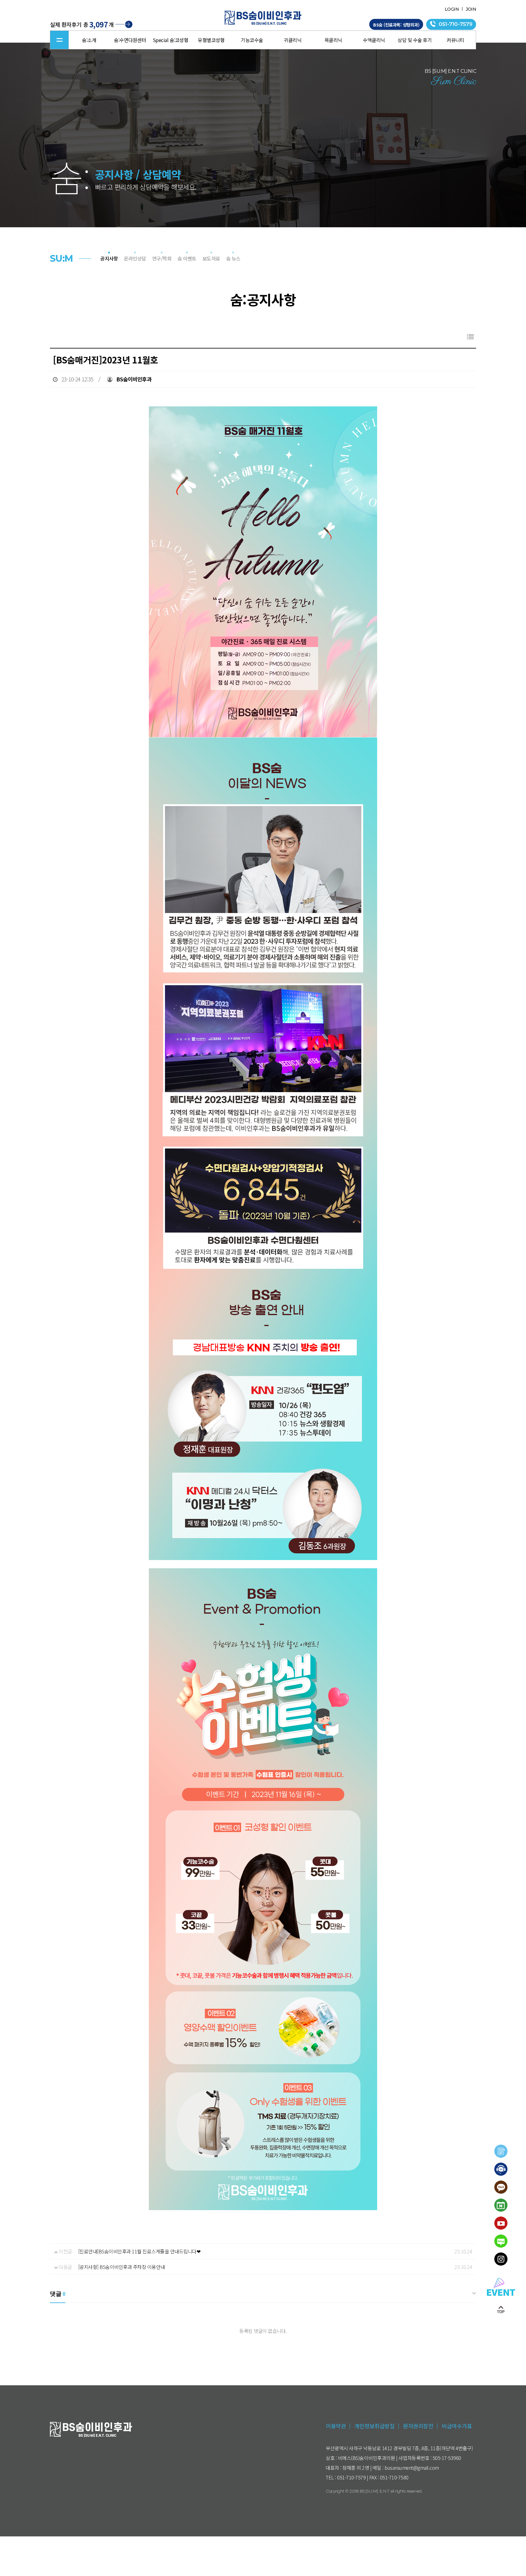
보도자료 (211, 258)
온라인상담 (135, 258)
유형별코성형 (211, 40)
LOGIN (452, 9)
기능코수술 (252, 40)
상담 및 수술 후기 (415, 40)
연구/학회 (162, 258)
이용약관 (336, 2426)
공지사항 (109, 258)
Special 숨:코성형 (171, 40)
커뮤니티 (455, 40)
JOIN (471, 9)
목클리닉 (333, 40)
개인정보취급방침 (374, 2426)
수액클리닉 (374, 40)
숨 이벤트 (187, 258)
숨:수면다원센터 (130, 40)
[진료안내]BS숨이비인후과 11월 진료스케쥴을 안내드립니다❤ (139, 2251)
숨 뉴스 (233, 258)
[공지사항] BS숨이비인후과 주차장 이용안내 (122, 2267)
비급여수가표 (457, 2426)
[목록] (470, 336)
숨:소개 (89, 40)
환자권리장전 (418, 2426)
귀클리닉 (293, 40)
